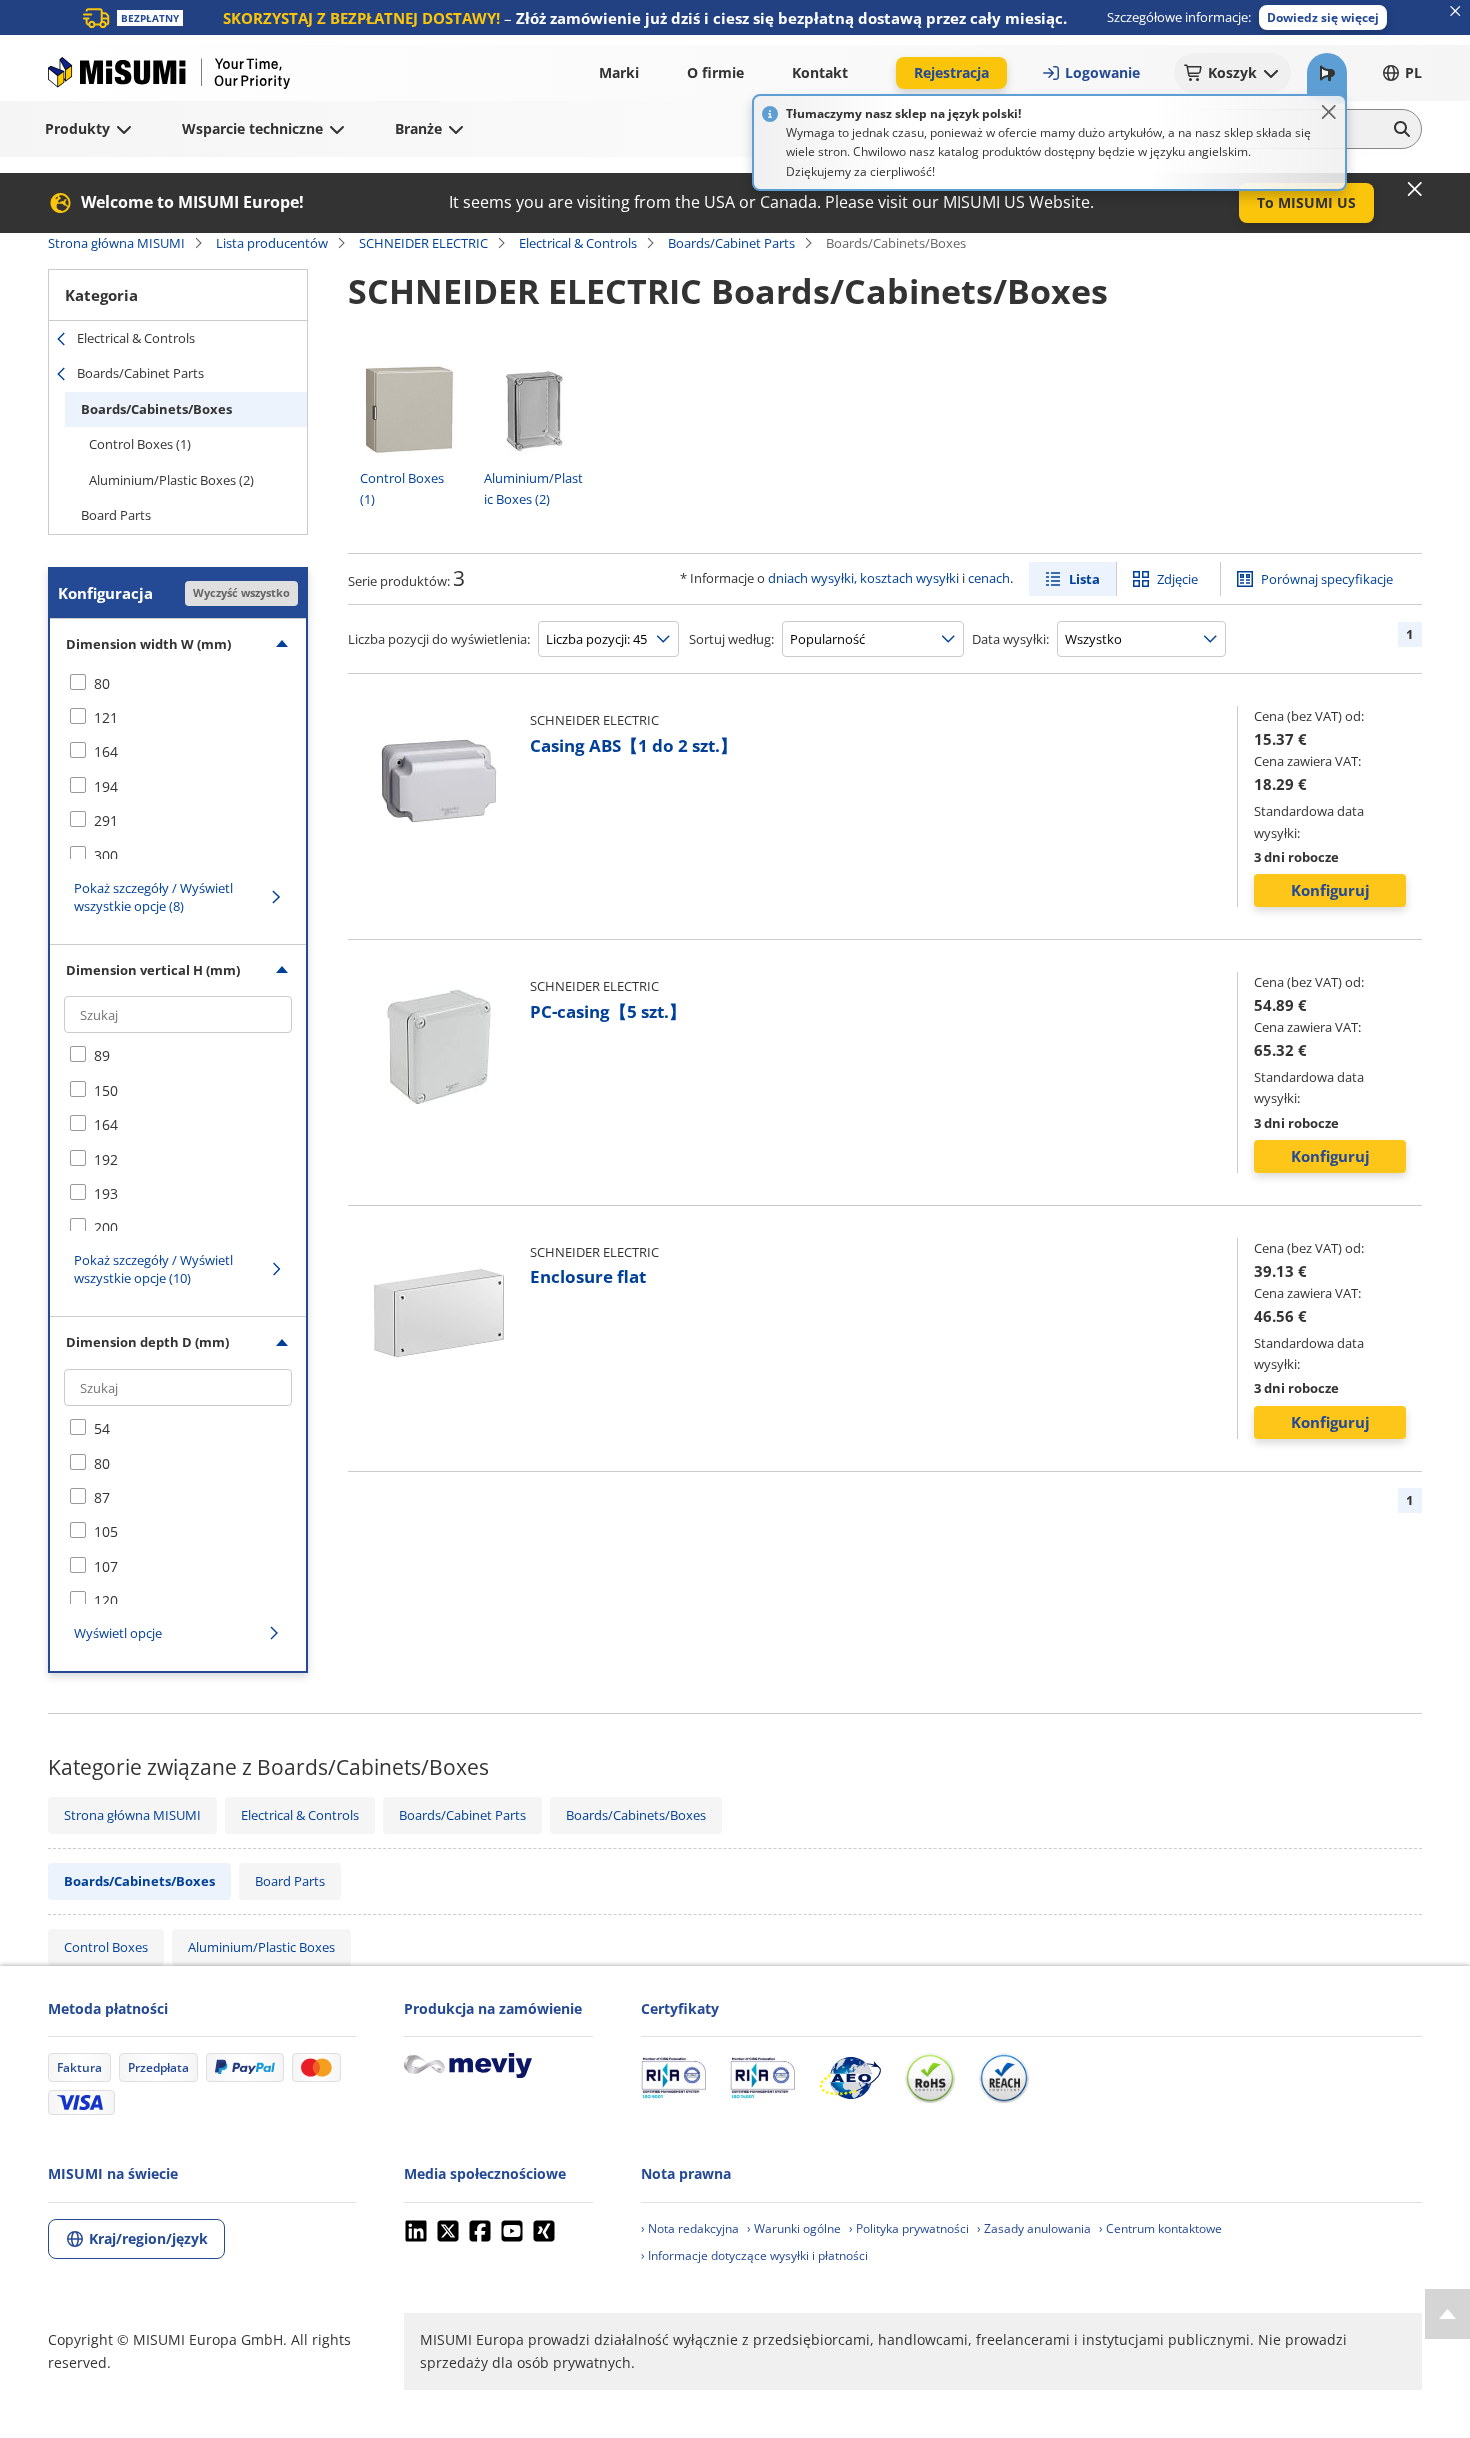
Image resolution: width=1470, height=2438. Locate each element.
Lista (1084, 579)
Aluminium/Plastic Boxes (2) (171, 480)
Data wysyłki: (1010, 639)
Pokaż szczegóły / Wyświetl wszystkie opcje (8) (153, 897)
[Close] (1329, 112)
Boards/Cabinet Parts (731, 243)
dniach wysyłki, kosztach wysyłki (863, 578)
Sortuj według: (731, 639)
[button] (1323, 17)
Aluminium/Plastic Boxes (261, 1947)
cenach (989, 578)
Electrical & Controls (578, 243)
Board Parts (116, 515)
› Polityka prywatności (909, 2228)
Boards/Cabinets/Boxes (156, 409)
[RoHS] (930, 2078)
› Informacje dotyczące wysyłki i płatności (754, 2255)
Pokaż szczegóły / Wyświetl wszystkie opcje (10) (153, 1269)
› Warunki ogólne (794, 2228)
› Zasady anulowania (1034, 2228)
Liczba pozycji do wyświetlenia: (439, 639)
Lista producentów (272, 243)
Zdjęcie (1177, 579)
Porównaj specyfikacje (1327, 579)
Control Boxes (106, 1947)
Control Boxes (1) (140, 444)
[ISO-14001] (762, 2078)
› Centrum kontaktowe (1160, 2228)
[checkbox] (178, 684)
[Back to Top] (1447, 2314)
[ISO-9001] (673, 2078)
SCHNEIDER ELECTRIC (423, 243)
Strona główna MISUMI (116, 243)
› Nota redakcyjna (690, 2228)
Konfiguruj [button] (1330, 890)
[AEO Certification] (850, 2078)
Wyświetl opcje (118, 1633)
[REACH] (1004, 2078)
